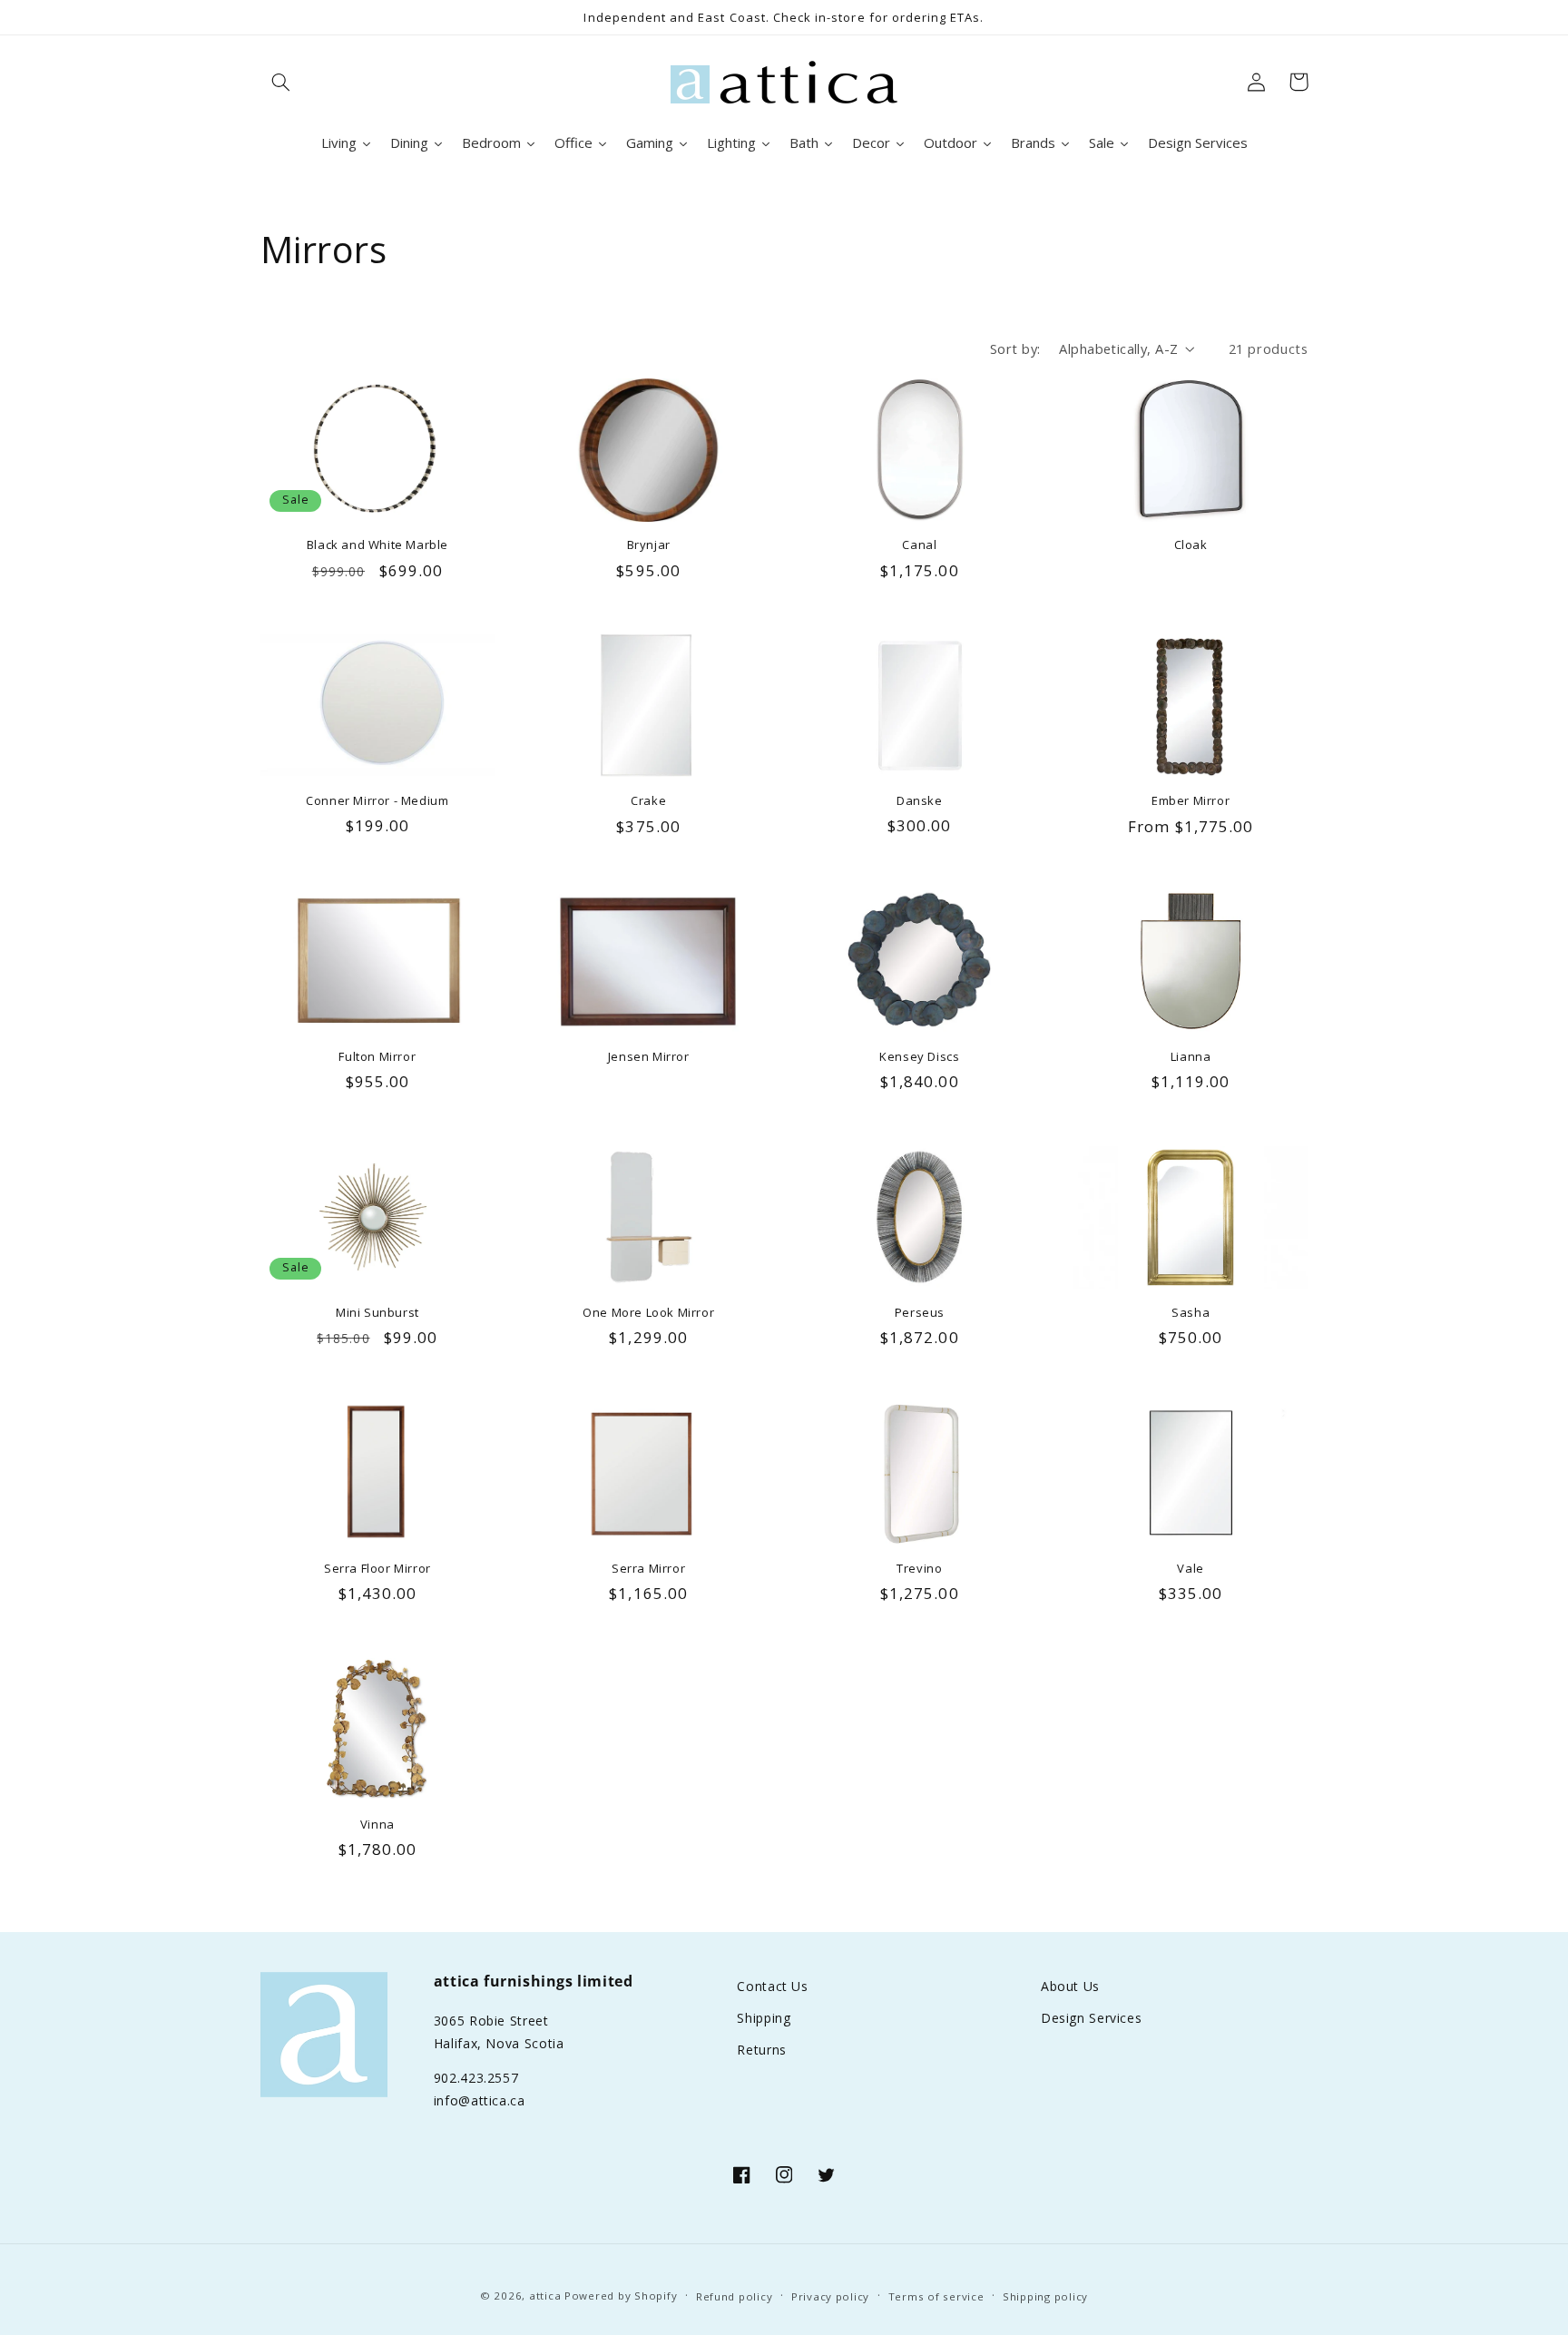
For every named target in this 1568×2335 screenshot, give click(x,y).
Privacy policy (830, 2296)
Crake (648, 801)
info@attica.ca (480, 2100)
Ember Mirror (1191, 801)
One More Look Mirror (648, 1313)
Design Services (1091, 2018)
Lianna (1191, 1057)
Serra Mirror (648, 1569)
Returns (761, 2050)
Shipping (764, 2018)
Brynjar (649, 545)
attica (545, 2296)
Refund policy (735, 2296)
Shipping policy (1045, 2296)
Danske (920, 801)
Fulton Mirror (377, 1057)
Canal (919, 545)
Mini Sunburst (377, 1313)
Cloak (1191, 545)
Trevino (919, 1569)
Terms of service (936, 2296)
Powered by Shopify (621, 2296)
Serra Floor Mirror (377, 1569)
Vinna (377, 1825)
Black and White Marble (377, 545)
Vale (1190, 1569)
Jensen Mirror (649, 1057)
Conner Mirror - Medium (377, 801)
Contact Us (772, 1986)
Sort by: (1015, 348)
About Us (1070, 1986)
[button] (281, 82)
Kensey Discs (919, 1057)
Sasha (1191, 1313)
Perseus (920, 1313)
